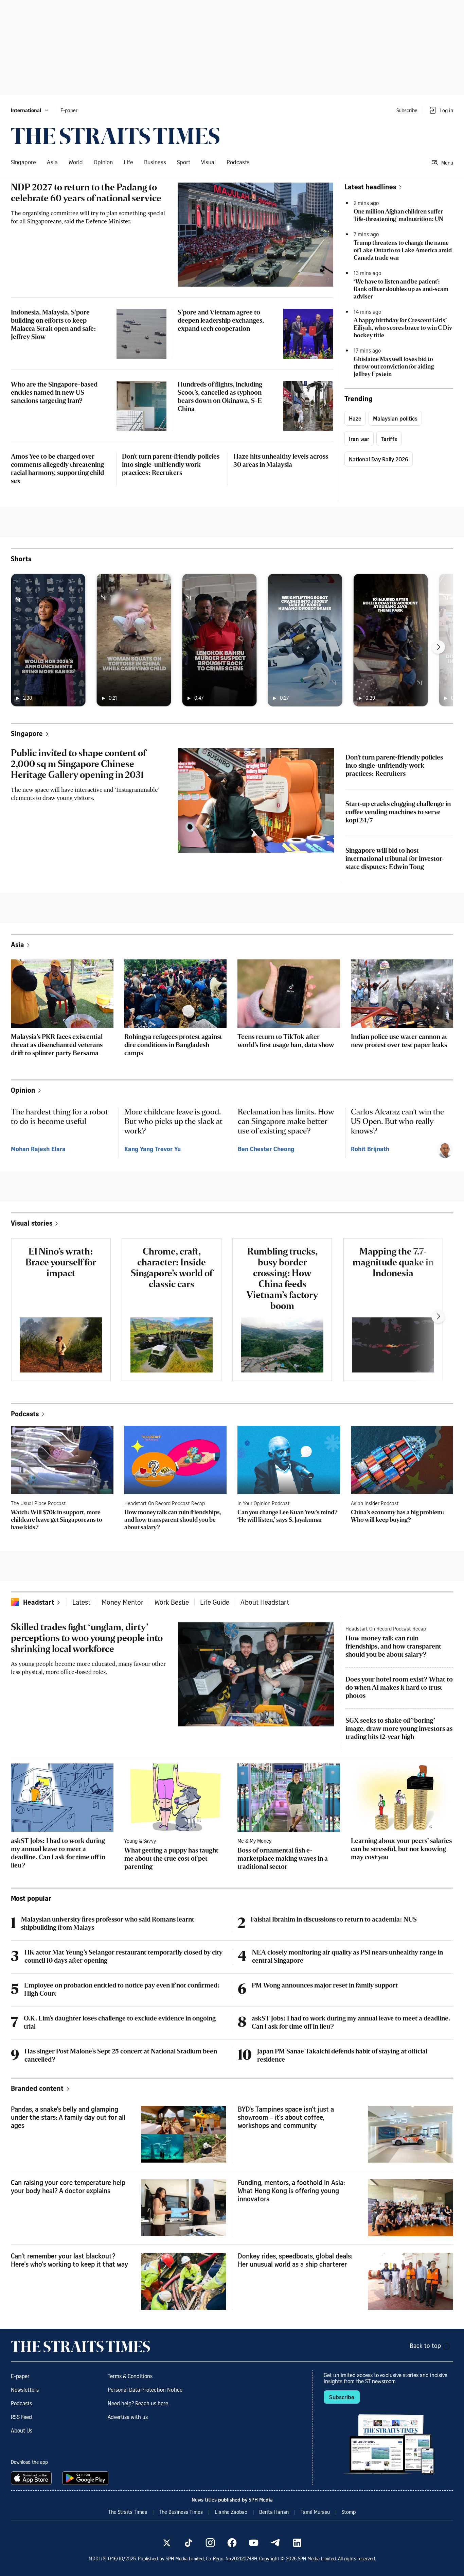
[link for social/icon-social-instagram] (210, 2543)
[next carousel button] (438, 647)
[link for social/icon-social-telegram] (275, 2543)
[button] (30, 110)
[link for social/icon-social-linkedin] (297, 2543)
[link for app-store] (33, 2478)
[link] (115, 136)
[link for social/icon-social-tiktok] (189, 2543)
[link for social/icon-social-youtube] (254, 2543)
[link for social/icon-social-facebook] (232, 2543)
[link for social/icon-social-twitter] (167, 2543)
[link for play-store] (86, 2478)
